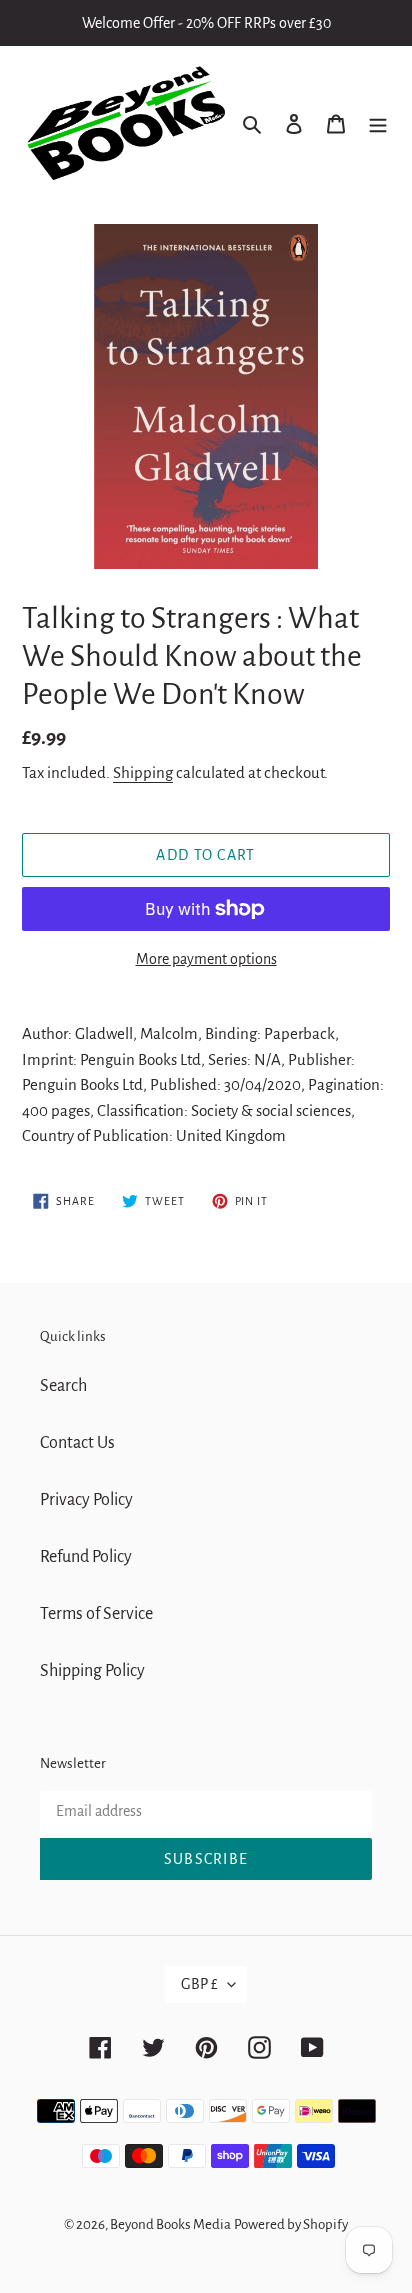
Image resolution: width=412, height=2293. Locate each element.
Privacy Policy (86, 1500)
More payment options (206, 959)
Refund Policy (86, 1557)
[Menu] (378, 123)
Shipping (143, 772)
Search (63, 1386)
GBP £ (199, 1984)
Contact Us (77, 1443)
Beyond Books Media (170, 2224)
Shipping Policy (92, 1671)
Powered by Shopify (291, 2224)
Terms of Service (96, 1614)
